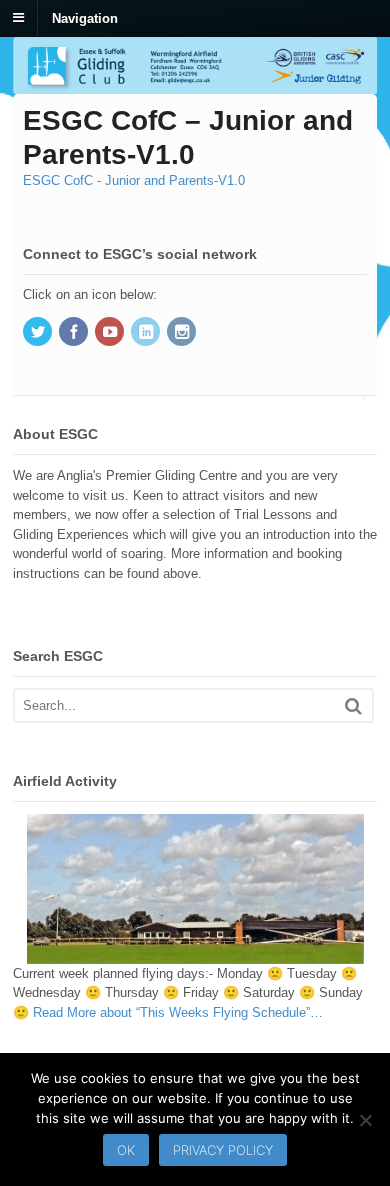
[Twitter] (39, 333)
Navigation (85, 17)
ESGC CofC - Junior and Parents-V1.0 (134, 180)
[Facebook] (75, 333)
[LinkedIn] (147, 333)
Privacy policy (223, 1150)
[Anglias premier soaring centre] (195, 84)
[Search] (353, 705)
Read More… (178, 1012)
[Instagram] (183, 333)
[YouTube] (111, 333)
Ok (126, 1150)
